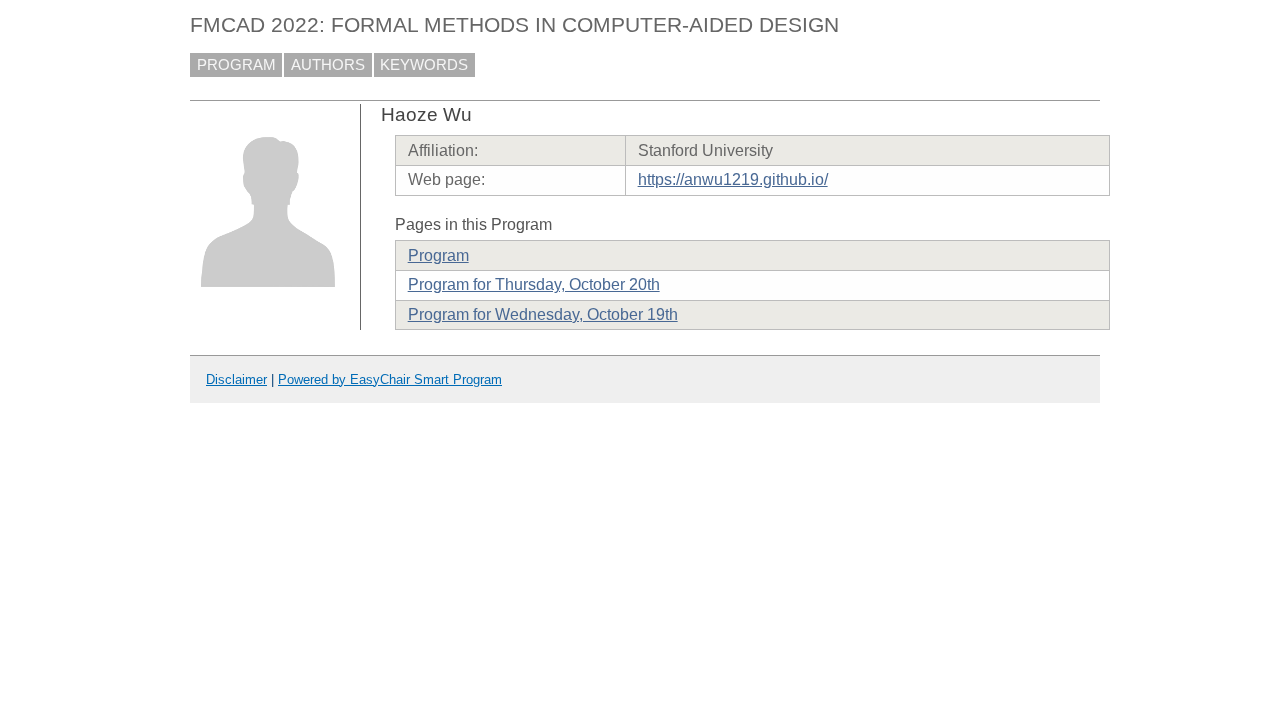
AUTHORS (328, 65)
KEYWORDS (424, 65)
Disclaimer (236, 379)
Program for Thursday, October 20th (534, 284)
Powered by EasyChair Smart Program (390, 379)
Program (438, 255)
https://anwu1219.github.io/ (733, 179)
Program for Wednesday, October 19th (543, 314)
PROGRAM (236, 65)
